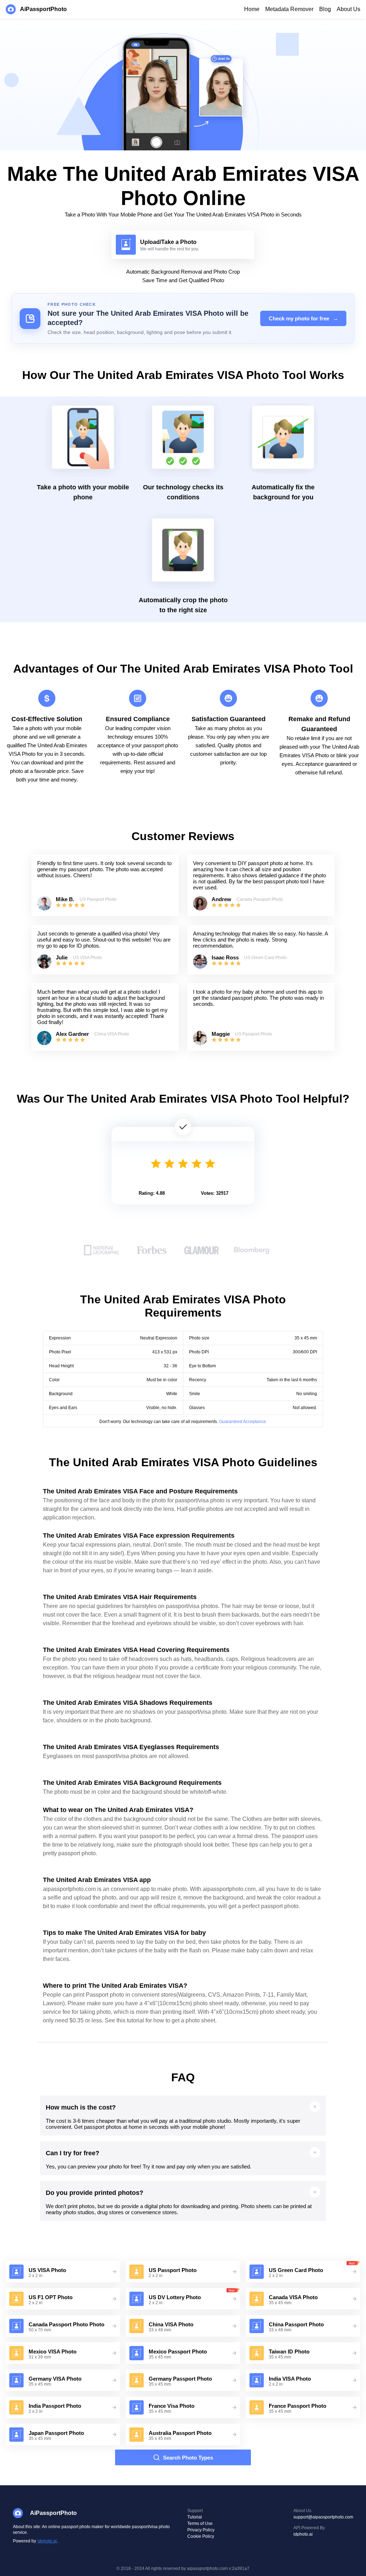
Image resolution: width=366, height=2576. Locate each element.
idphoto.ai (47, 2541)
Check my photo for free (303, 318)
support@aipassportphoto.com (323, 2517)
